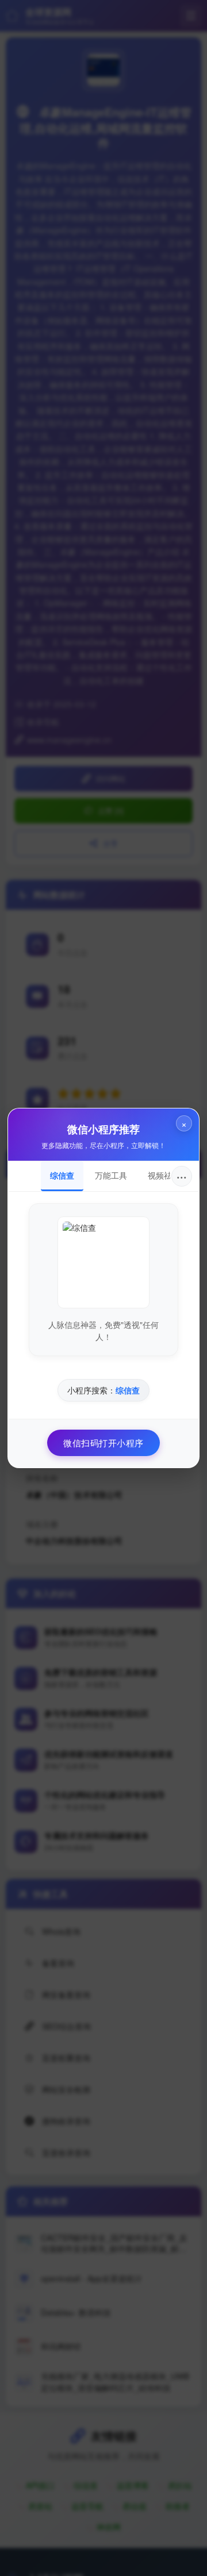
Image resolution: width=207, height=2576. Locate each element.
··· (182, 1176)
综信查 (62, 1175)
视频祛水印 (168, 1175)
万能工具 (111, 1175)
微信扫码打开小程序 (103, 1443)
